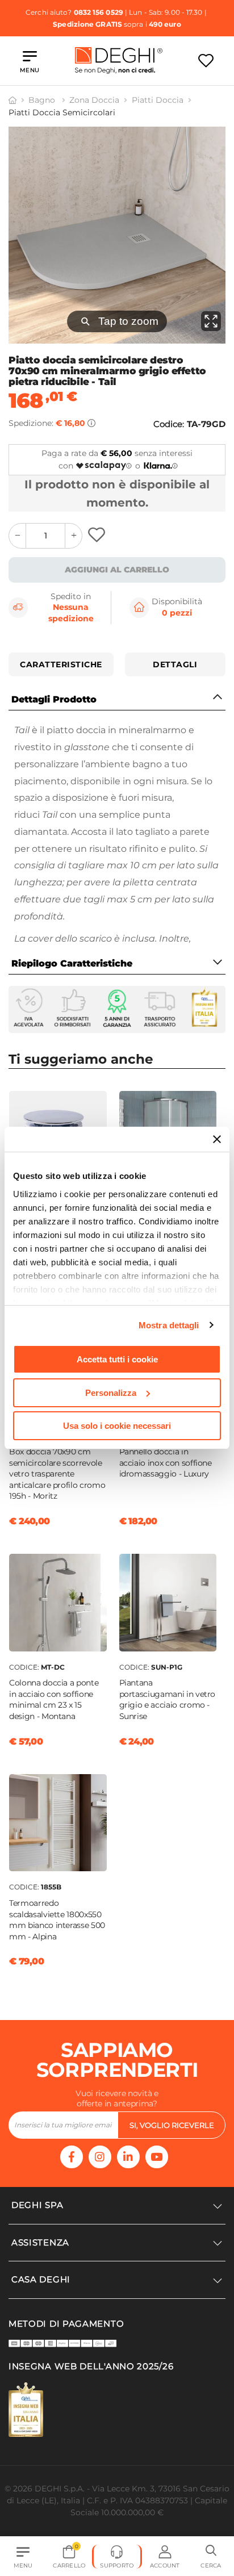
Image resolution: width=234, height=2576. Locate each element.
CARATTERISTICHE (61, 664)
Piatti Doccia (158, 100)
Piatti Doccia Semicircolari (62, 112)
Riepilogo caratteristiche (72, 963)
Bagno (43, 100)
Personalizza (111, 1393)
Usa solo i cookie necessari (117, 1426)
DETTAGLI (175, 664)
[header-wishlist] (206, 60)
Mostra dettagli (169, 1325)
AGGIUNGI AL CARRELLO (117, 570)
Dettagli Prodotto (54, 699)
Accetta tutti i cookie (117, 1359)
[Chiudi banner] (217, 1139)
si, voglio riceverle (172, 2125)
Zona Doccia (94, 100)
